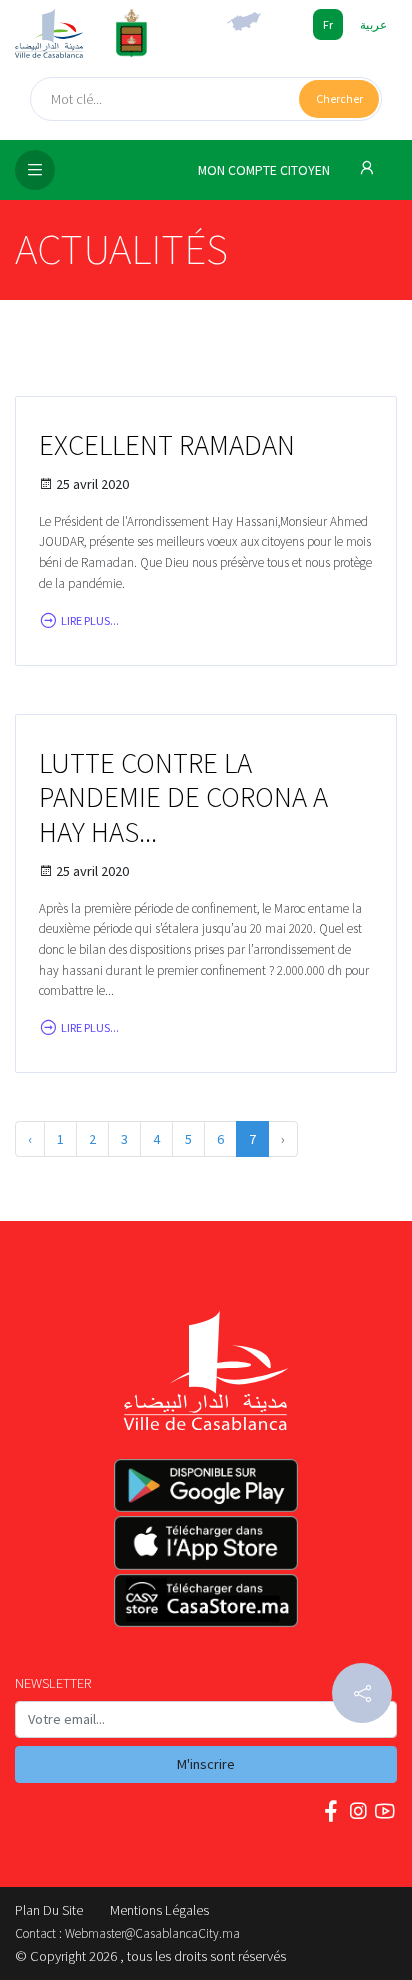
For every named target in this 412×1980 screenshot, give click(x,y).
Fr (328, 24)
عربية (373, 24)
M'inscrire (206, 1764)
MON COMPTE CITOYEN (265, 170)
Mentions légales (159, 1910)
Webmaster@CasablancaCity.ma (152, 1933)
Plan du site (49, 1910)
